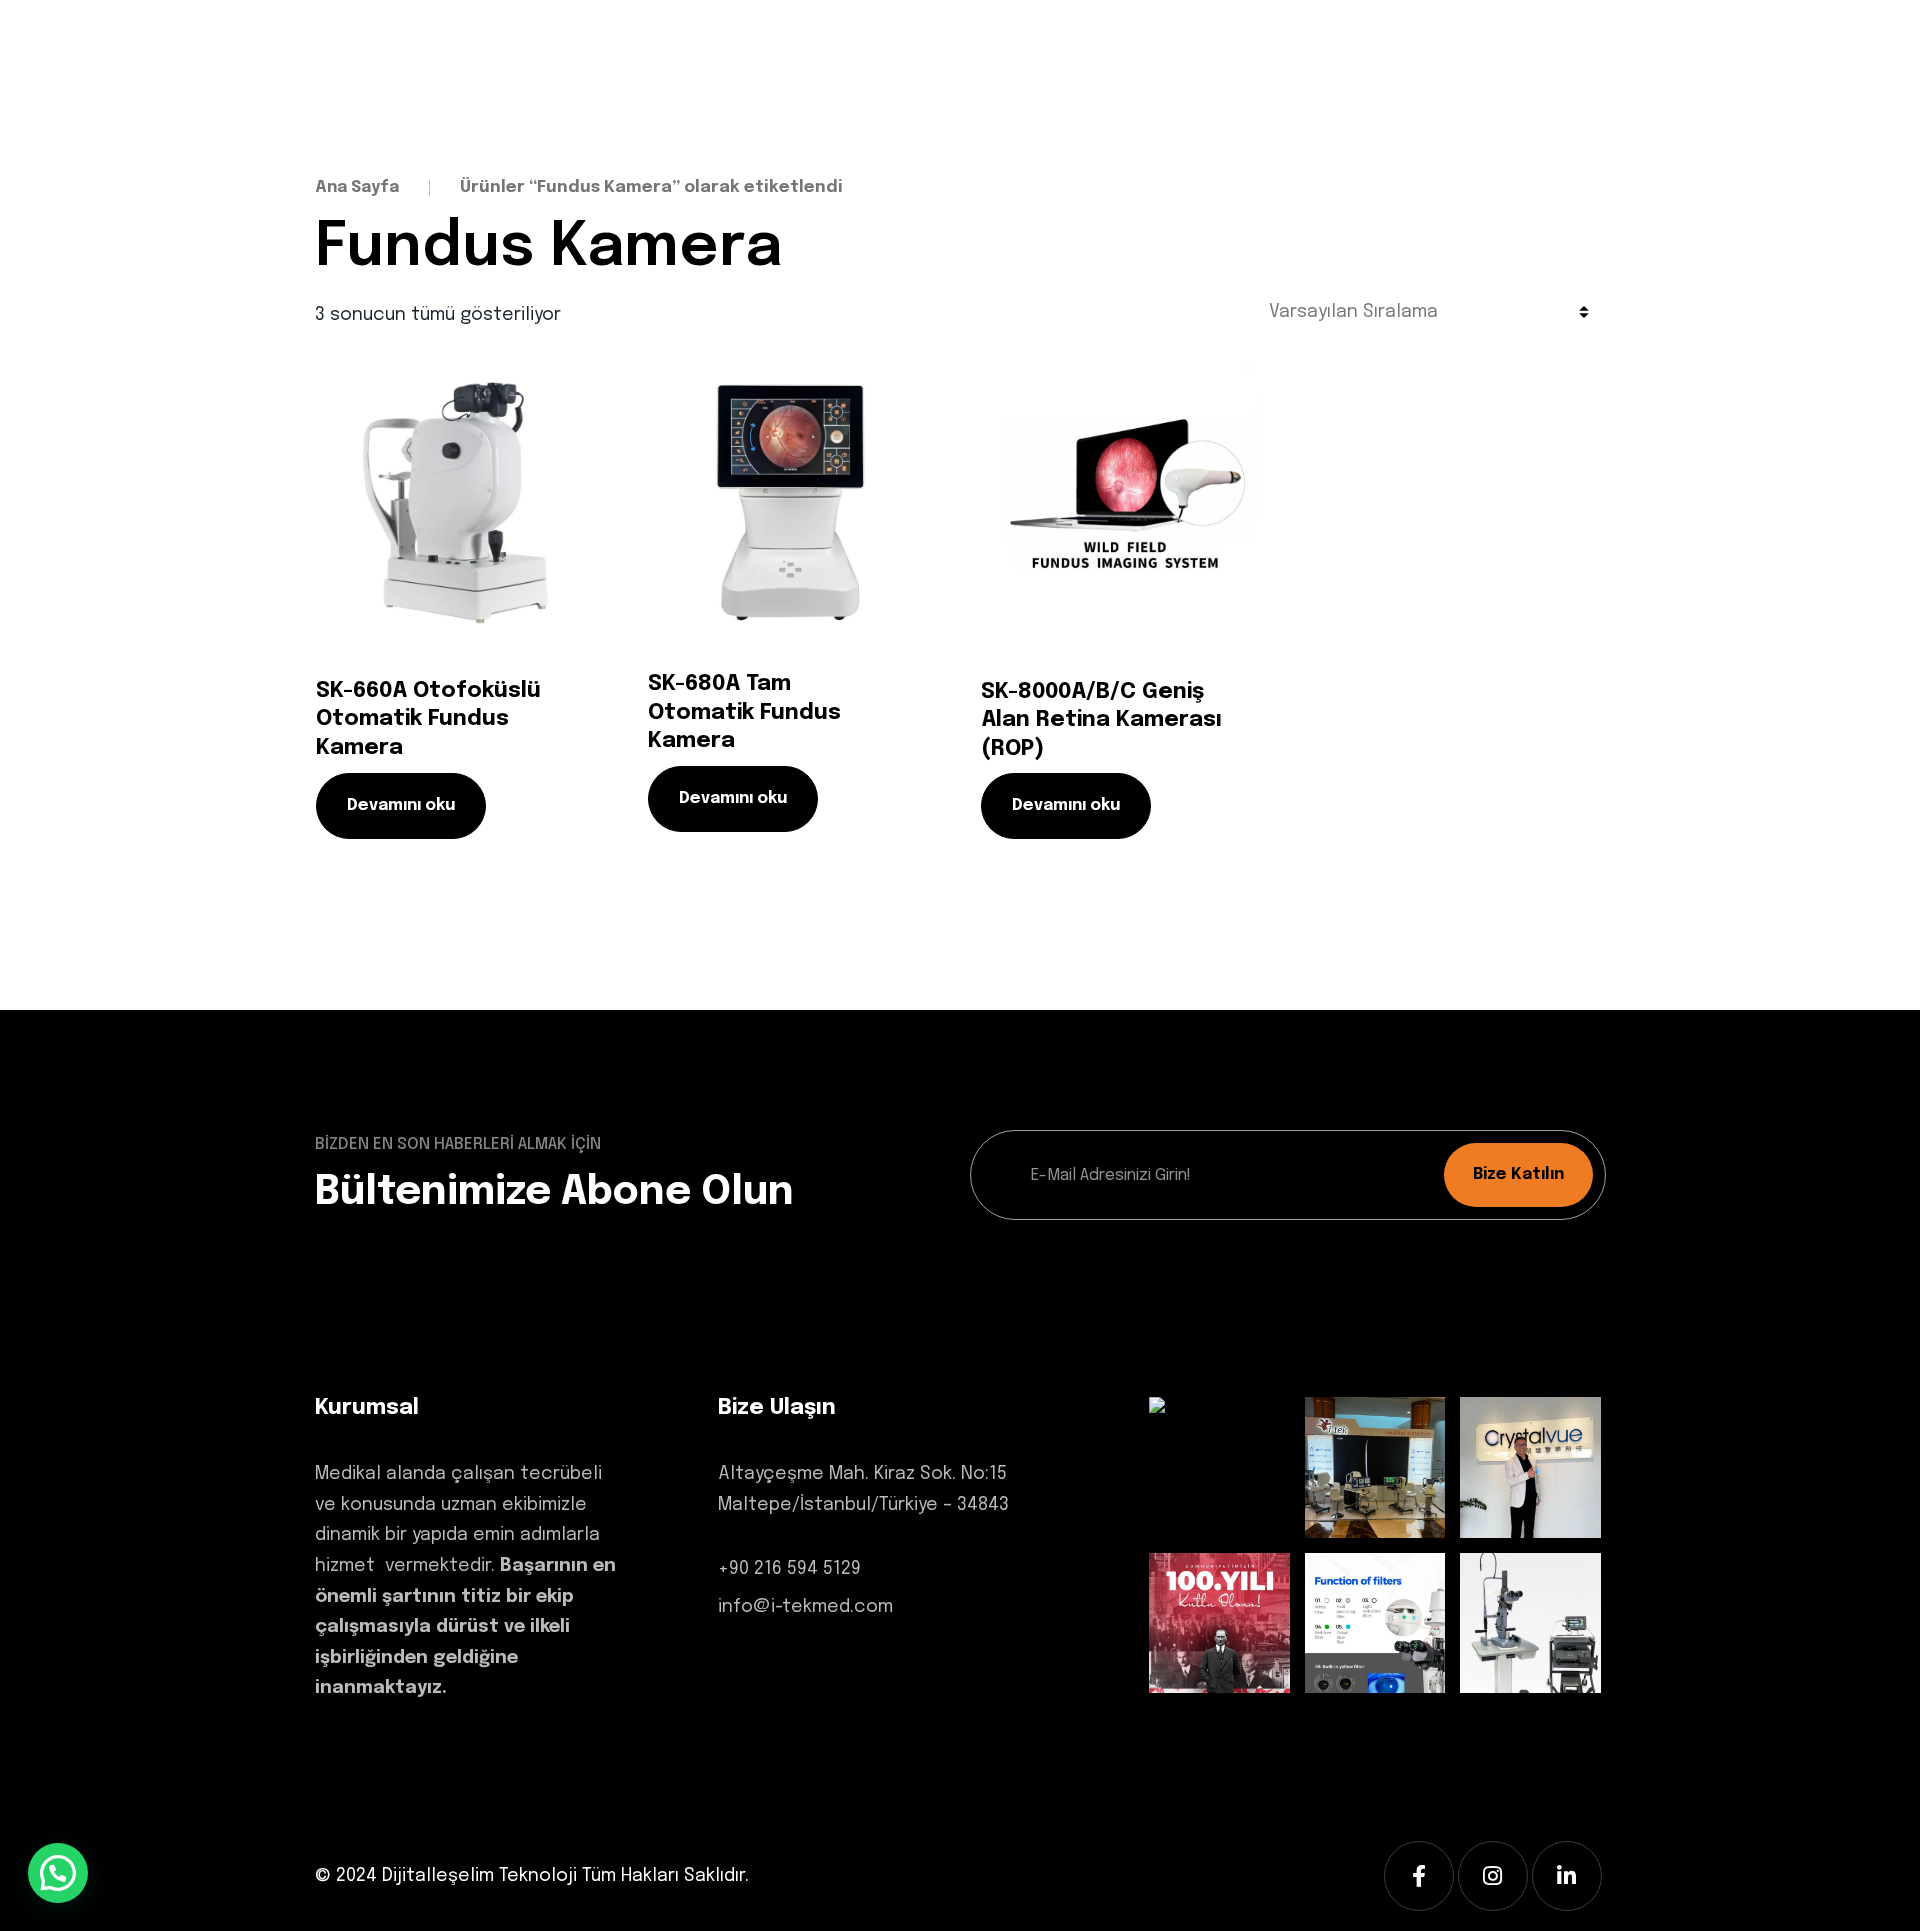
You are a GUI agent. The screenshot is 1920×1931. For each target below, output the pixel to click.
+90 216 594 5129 (789, 1569)
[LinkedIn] (1567, 1876)
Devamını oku (401, 805)
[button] (58, 1873)
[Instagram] (1493, 1876)
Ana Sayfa (357, 188)
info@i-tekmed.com (805, 1607)
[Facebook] (1419, 1876)
